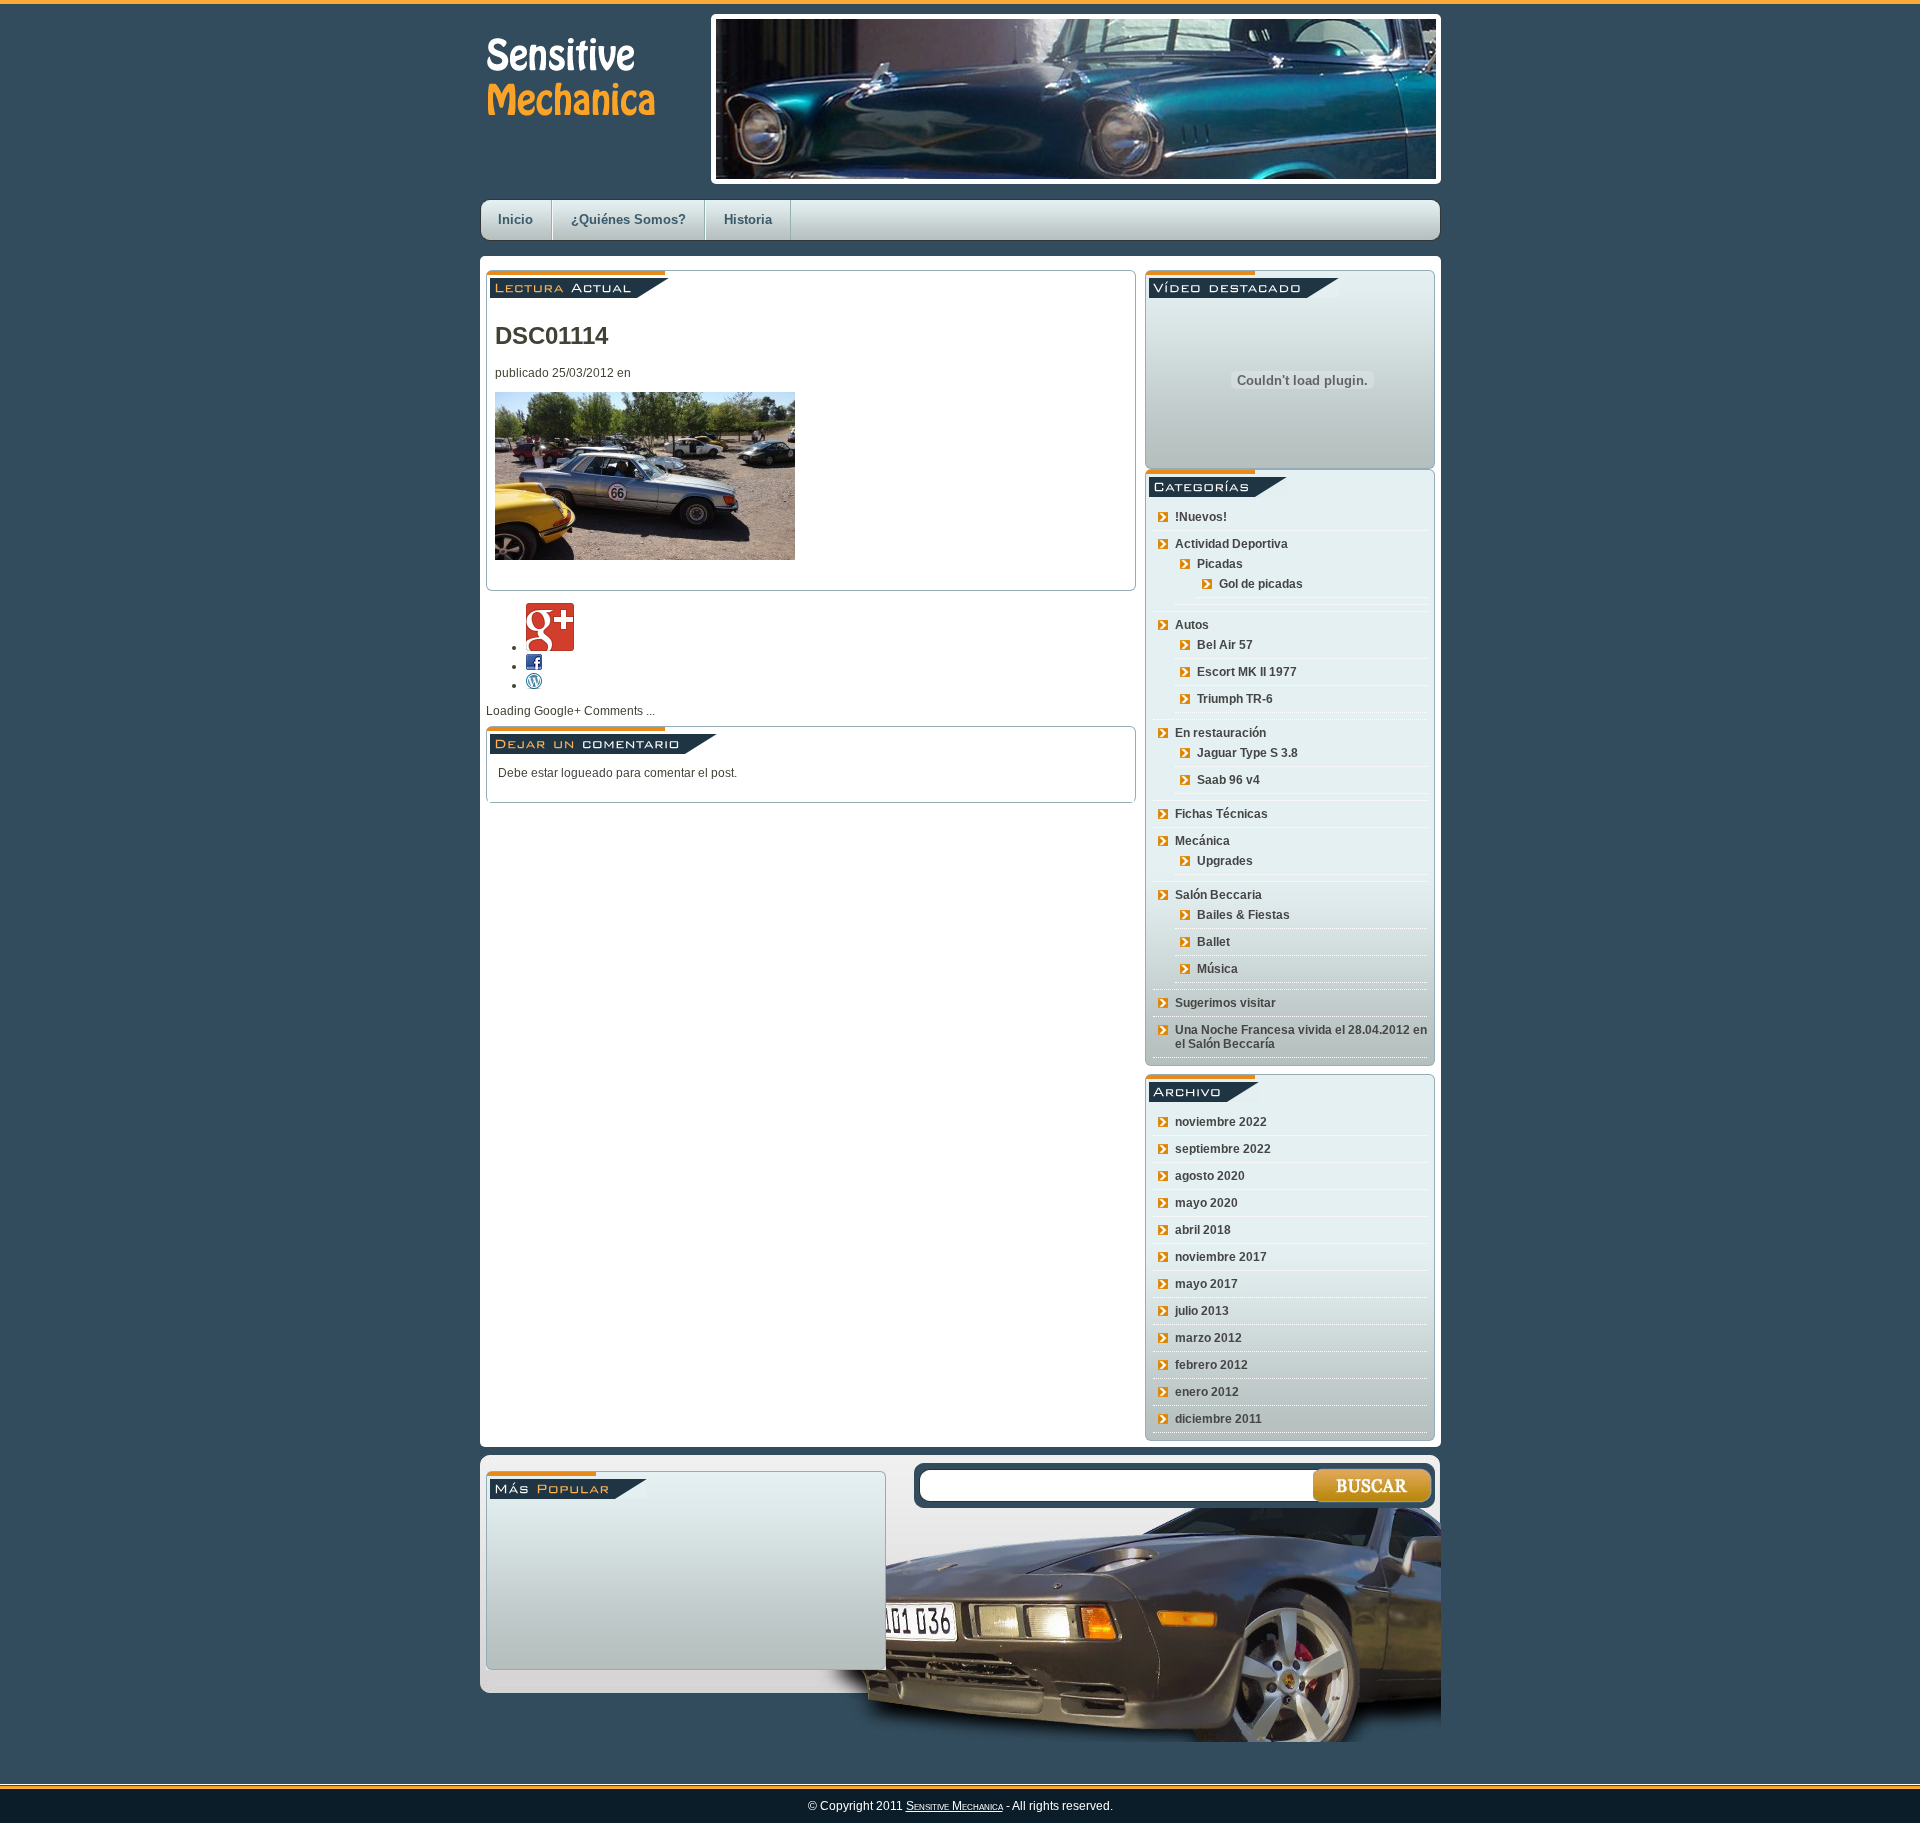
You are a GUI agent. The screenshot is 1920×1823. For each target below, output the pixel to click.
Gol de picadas (1261, 584)
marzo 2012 (1208, 1338)
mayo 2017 (1206, 1284)
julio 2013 (1202, 1311)
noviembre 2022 (1221, 1122)
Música (1217, 969)
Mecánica (1202, 841)
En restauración (1220, 733)
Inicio (515, 219)
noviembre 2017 (1221, 1257)
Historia (748, 219)
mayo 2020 (1206, 1203)
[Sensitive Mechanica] (570, 137)
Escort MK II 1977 (1247, 672)
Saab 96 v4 (1228, 780)
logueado (587, 773)
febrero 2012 (1211, 1365)
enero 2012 (1207, 1392)
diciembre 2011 (1218, 1419)
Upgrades (1225, 861)
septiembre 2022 (1223, 1149)
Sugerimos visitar (1225, 1003)
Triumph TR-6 (1235, 699)
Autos (1192, 625)
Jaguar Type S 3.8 (1247, 753)
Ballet (1213, 942)
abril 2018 (1203, 1230)
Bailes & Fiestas (1243, 915)
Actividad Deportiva (1231, 544)
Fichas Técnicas (1221, 814)
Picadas (1220, 564)
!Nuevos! (1201, 517)
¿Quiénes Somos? (628, 219)
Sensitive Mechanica (954, 1806)
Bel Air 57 (1225, 645)
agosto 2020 (1210, 1176)
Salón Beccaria (1218, 895)
